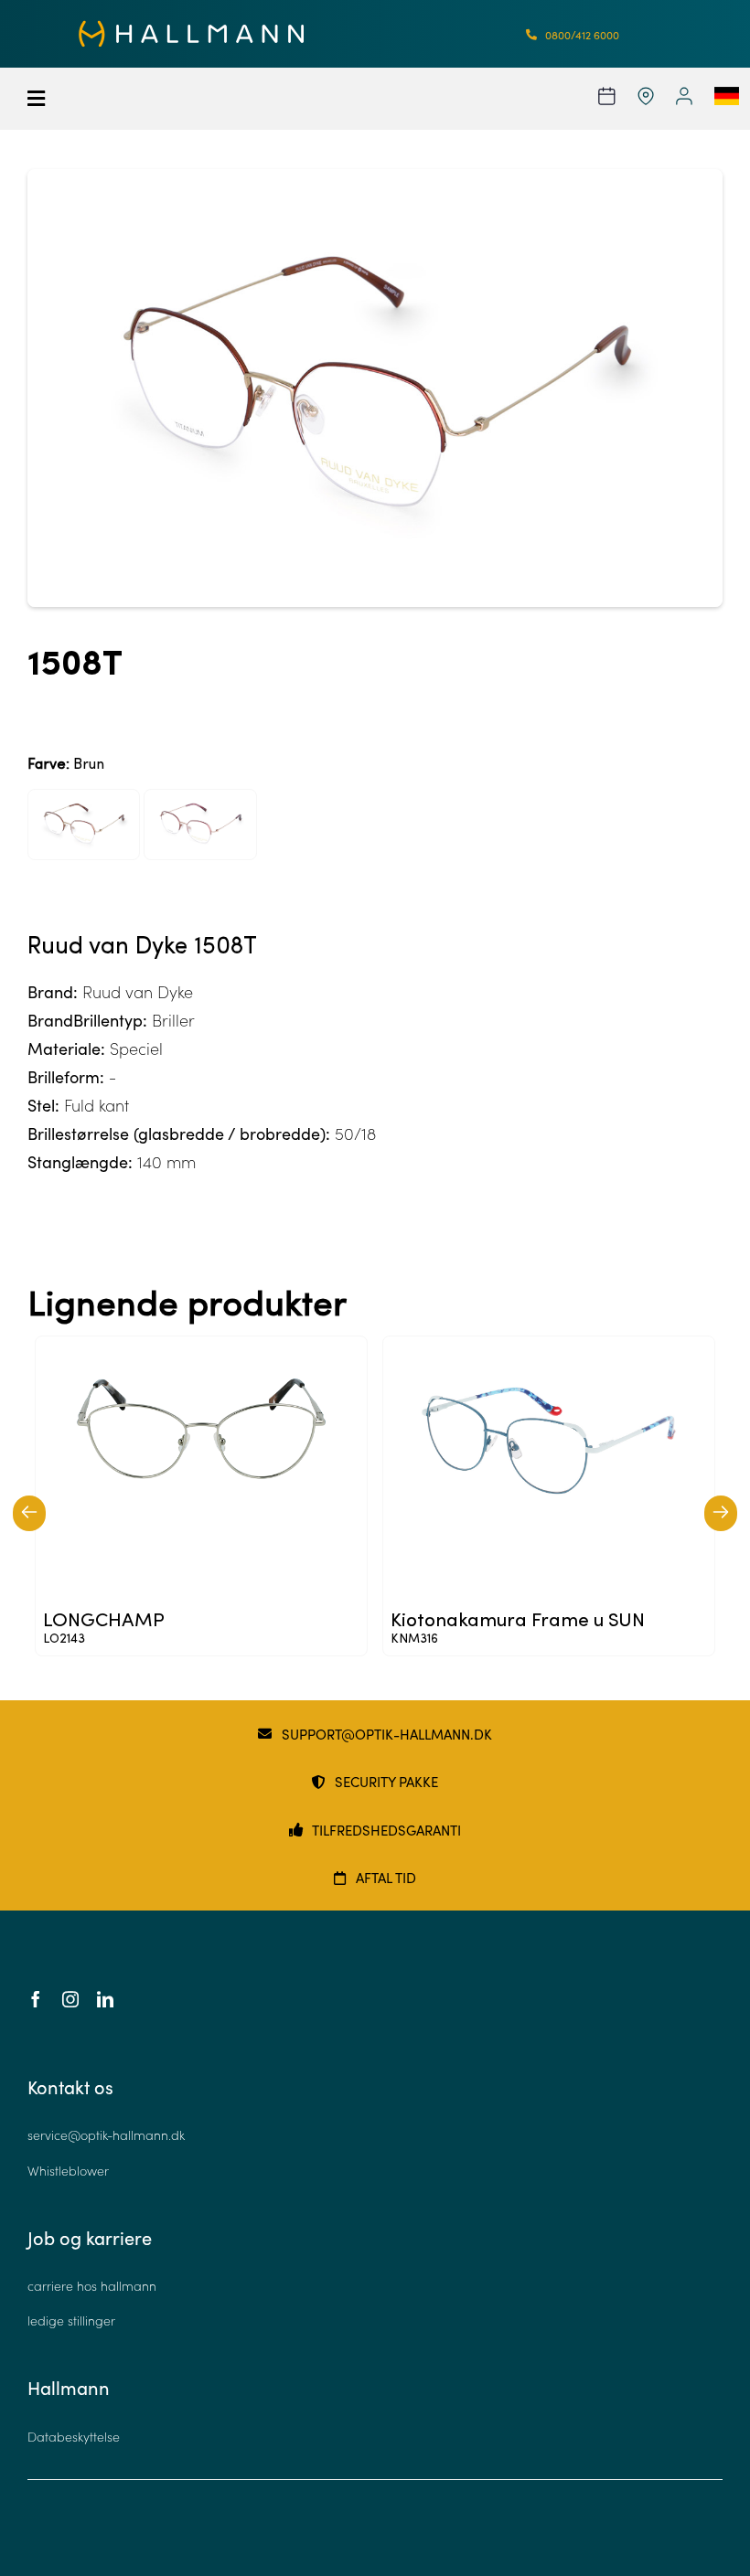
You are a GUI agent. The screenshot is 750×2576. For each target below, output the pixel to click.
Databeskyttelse (74, 2437)
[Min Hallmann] (192, 28)
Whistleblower (68, 2171)
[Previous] (29, 1513)
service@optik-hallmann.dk (106, 2135)
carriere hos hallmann (92, 2286)
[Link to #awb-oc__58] (91, 99)
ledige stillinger (71, 2321)
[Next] (721, 1513)
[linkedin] (105, 1999)
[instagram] (70, 1999)
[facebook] (36, 1999)
